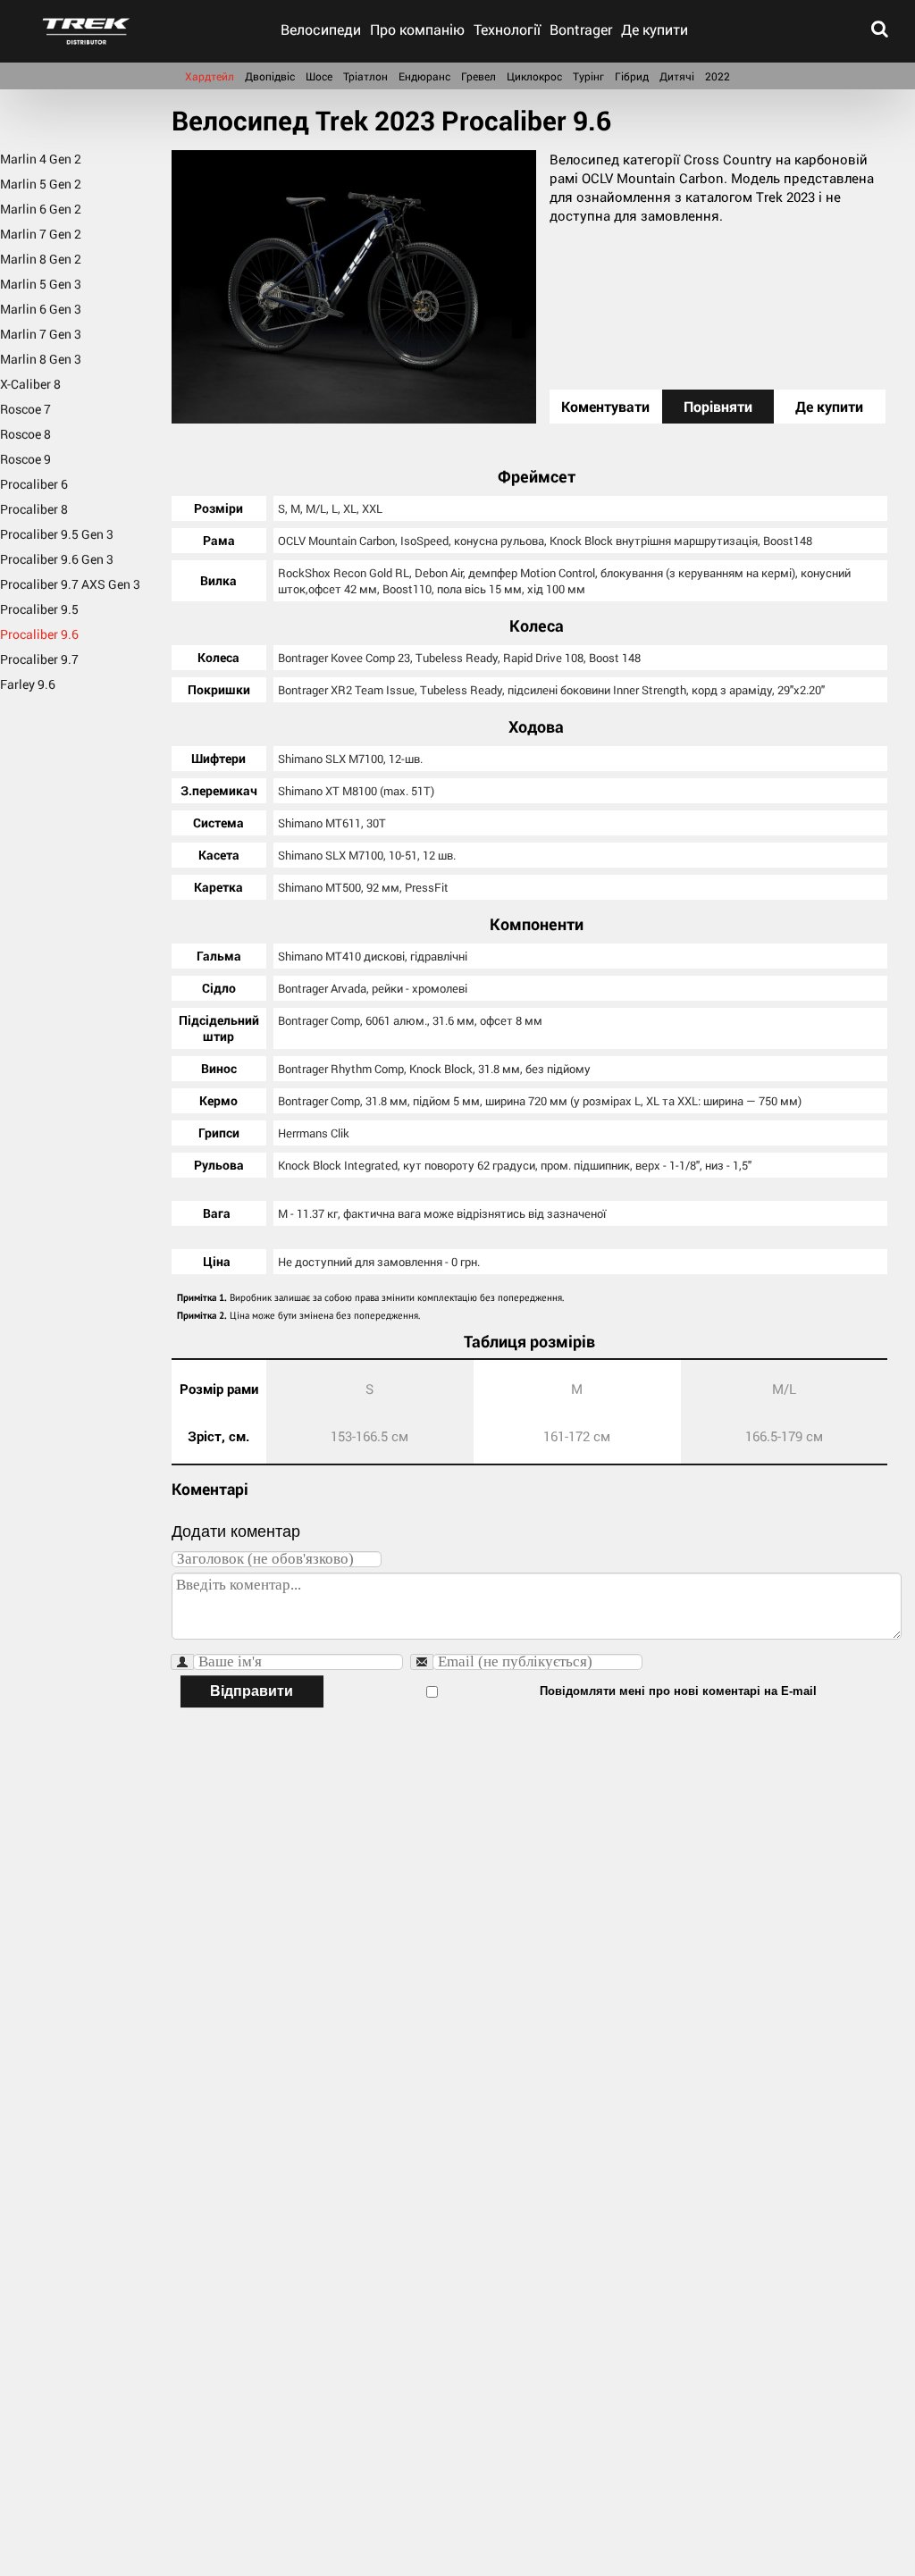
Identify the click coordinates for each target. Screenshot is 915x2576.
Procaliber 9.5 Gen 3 (57, 534)
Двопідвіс (270, 76)
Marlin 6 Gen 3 (41, 309)
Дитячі (677, 76)
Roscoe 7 (25, 409)
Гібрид (632, 76)
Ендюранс (424, 76)
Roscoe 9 (25, 459)
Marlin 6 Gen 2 (41, 209)
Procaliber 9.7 (39, 659)
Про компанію (417, 29)
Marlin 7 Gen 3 (41, 334)
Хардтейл (210, 76)
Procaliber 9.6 (39, 634)
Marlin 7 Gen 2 (41, 234)
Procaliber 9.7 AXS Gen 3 (70, 584)
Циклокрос (534, 76)
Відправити (252, 1691)
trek (86, 31)
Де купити (655, 29)
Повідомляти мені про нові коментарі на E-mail (678, 1691)
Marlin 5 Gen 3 (41, 284)
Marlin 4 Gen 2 (41, 159)
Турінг (588, 76)
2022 (718, 76)
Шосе (319, 76)
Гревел (478, 76)
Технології (507, 29)
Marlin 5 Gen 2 (41, 184)
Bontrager (581, 29)
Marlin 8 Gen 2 (41, 259)
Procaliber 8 (34, 509)
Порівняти (718, 406)
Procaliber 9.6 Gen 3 (57, 559)
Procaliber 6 (34, 484)
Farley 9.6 (28, 684)
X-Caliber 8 (30, 384)
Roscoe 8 (25, 434)
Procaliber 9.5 (39, 609)
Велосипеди (321, 29)
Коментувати (605, 406)
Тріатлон (365, 76)
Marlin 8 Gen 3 (41, 359)
